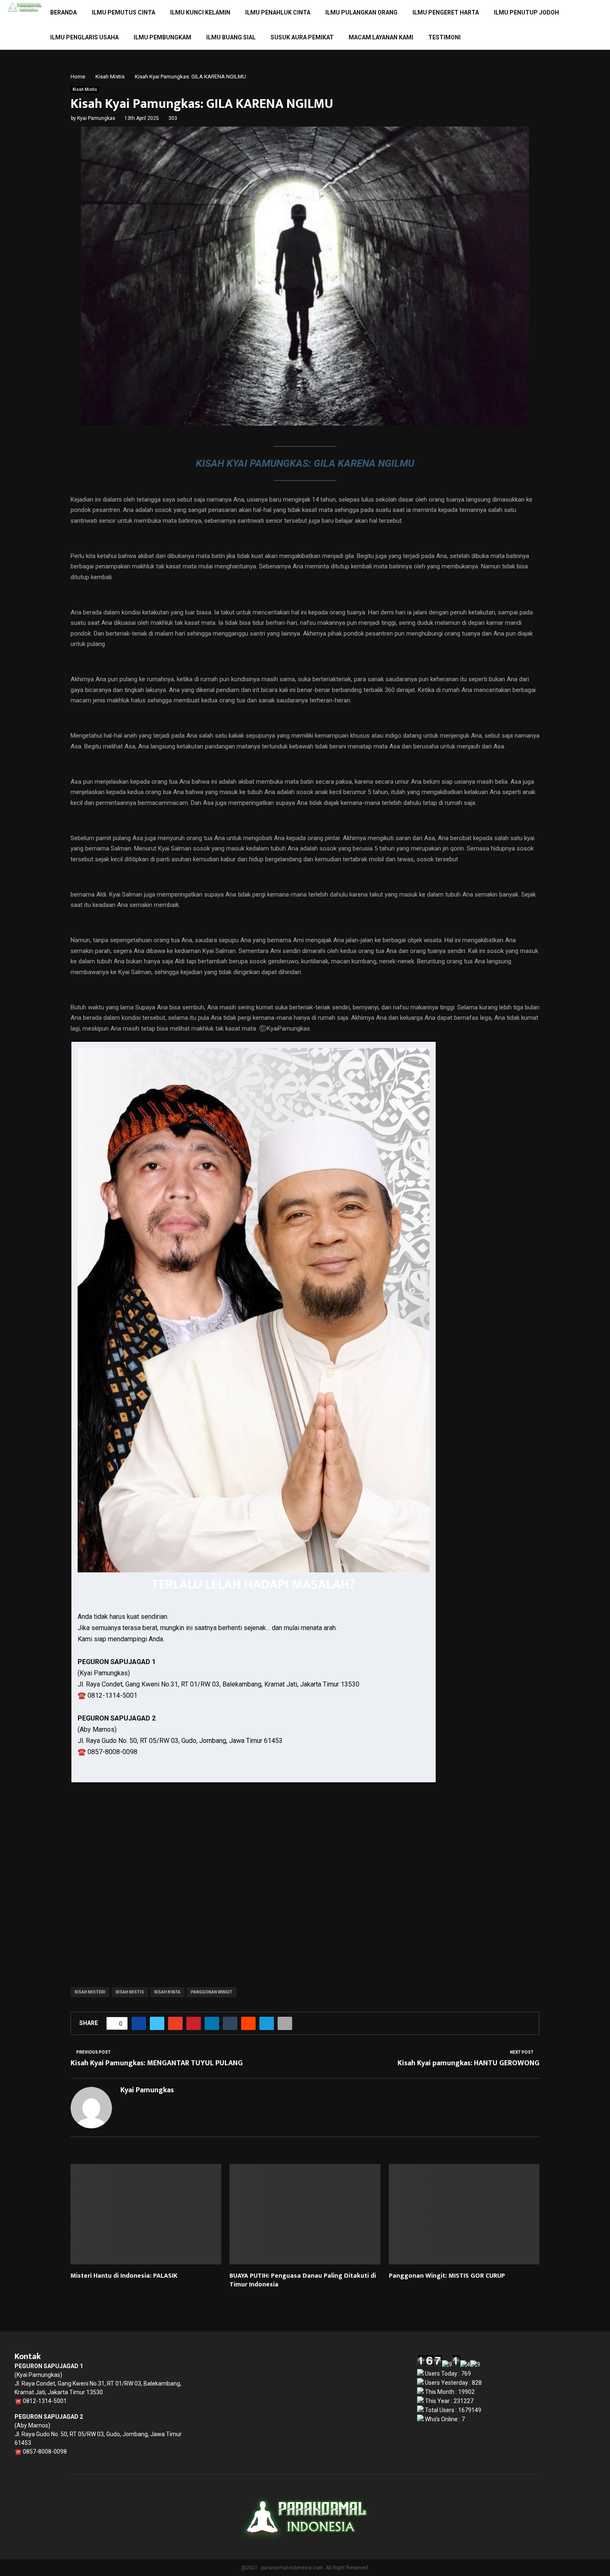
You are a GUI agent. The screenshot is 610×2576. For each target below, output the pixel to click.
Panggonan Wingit (212, 1992)
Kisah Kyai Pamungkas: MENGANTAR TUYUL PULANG (157, 2063)
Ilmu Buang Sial (231, 37)
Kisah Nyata (167, 1992)
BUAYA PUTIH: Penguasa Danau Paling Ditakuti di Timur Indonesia (303, 2280)
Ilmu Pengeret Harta (446, 12)
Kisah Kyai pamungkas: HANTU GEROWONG (468, 2063)
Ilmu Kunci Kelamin (200, 12)
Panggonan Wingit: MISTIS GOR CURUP (447, 2276)
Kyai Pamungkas (96, 118)
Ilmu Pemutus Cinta (123, 12)
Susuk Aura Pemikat (302, 37)
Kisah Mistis (85, 89)
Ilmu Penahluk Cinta (278, 12)
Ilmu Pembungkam (162, 37)
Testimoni (444, 37)
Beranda (63, 12)
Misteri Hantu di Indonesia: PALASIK (124, 2276)
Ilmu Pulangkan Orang (361, 12)
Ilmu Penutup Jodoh (526, 12)
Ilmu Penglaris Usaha (84, 37)
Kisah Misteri (90, 1992)
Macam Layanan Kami (381, 37)
